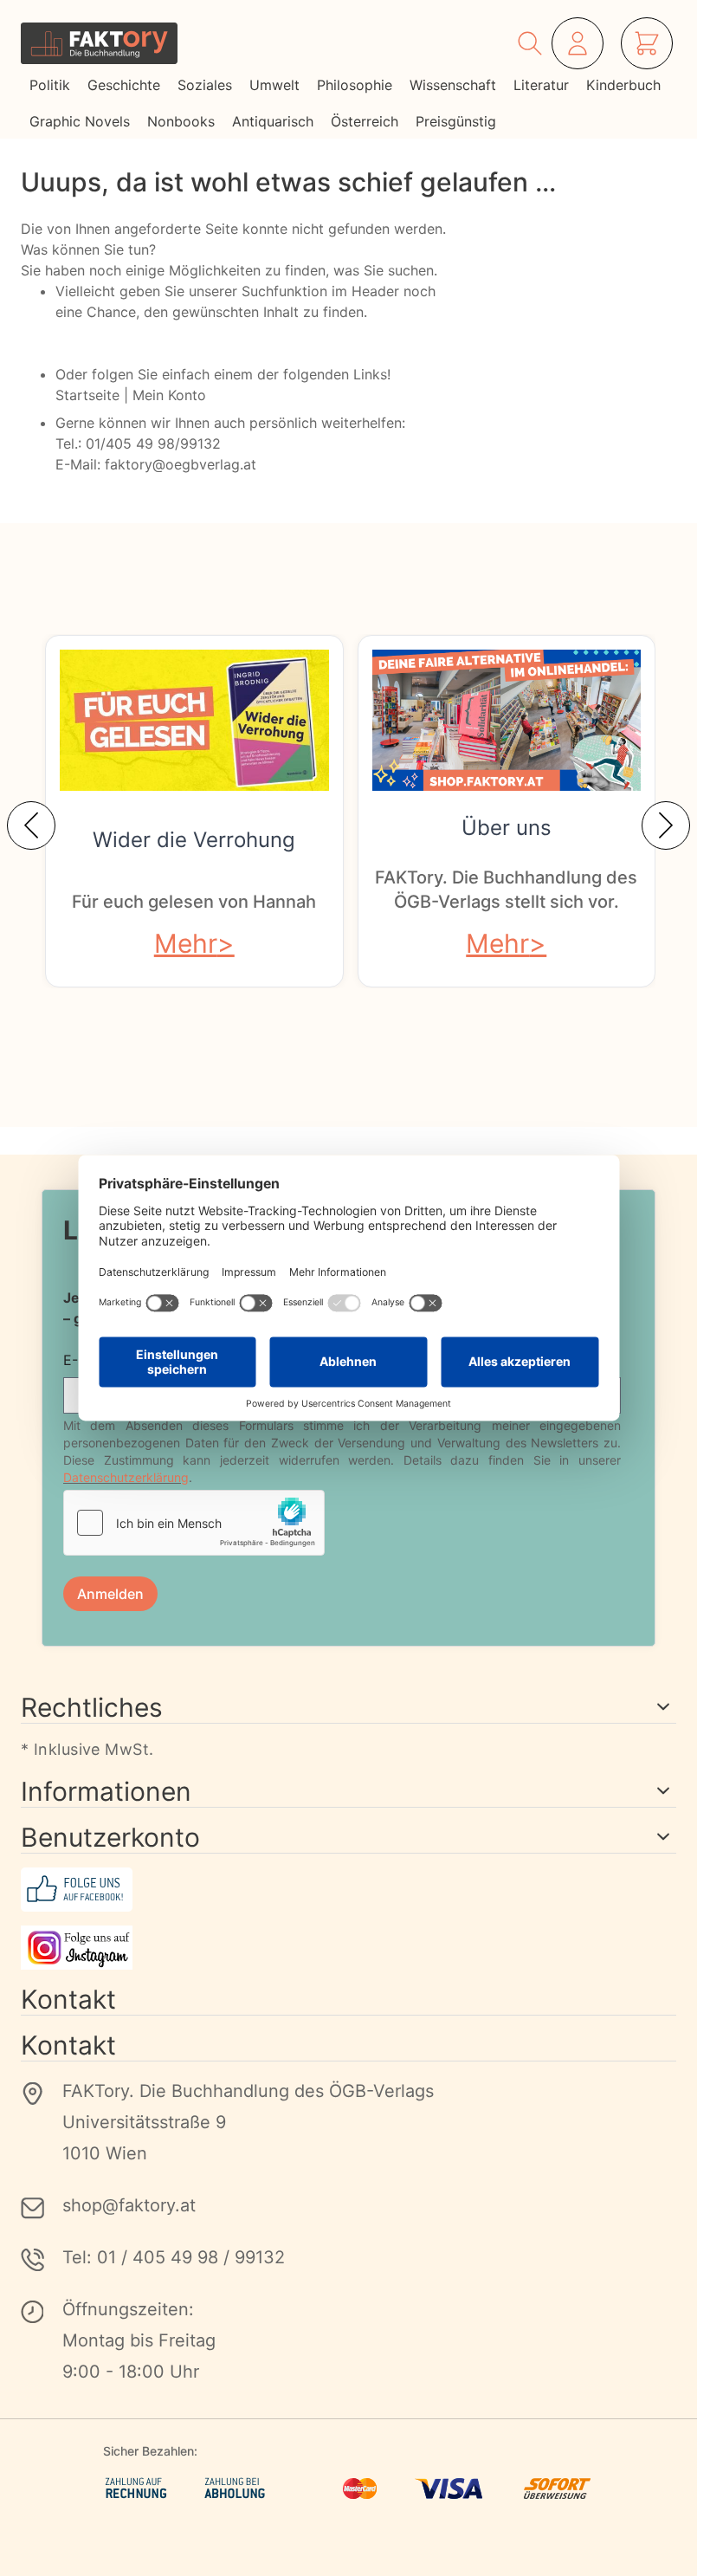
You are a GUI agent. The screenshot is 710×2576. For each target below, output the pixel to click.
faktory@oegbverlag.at (181, 464)
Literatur (541, 85)
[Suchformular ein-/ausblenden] (530, 43)
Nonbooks (181, 121)
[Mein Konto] (578, 43)
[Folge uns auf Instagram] (349, 1948)
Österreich (365, 121)
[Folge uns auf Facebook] (349, 1890)
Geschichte (124, 85)
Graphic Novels (80, 121)
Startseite (87, 395)
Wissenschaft (453, 85)
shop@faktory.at (129, 2205)
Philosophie (355, 85)
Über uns (507, 828)
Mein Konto (169, 395)
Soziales (205, 85)
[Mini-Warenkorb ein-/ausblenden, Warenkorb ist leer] (647, 43)
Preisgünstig (456, 121)
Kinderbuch (623, 85)
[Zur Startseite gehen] (99, 43)
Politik (50, 85)
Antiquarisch (273, 121)
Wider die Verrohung (194, 840)
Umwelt (274, 85)
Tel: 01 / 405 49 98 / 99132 (174, 2257)
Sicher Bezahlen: (150, 2451)
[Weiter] (666, 825)
